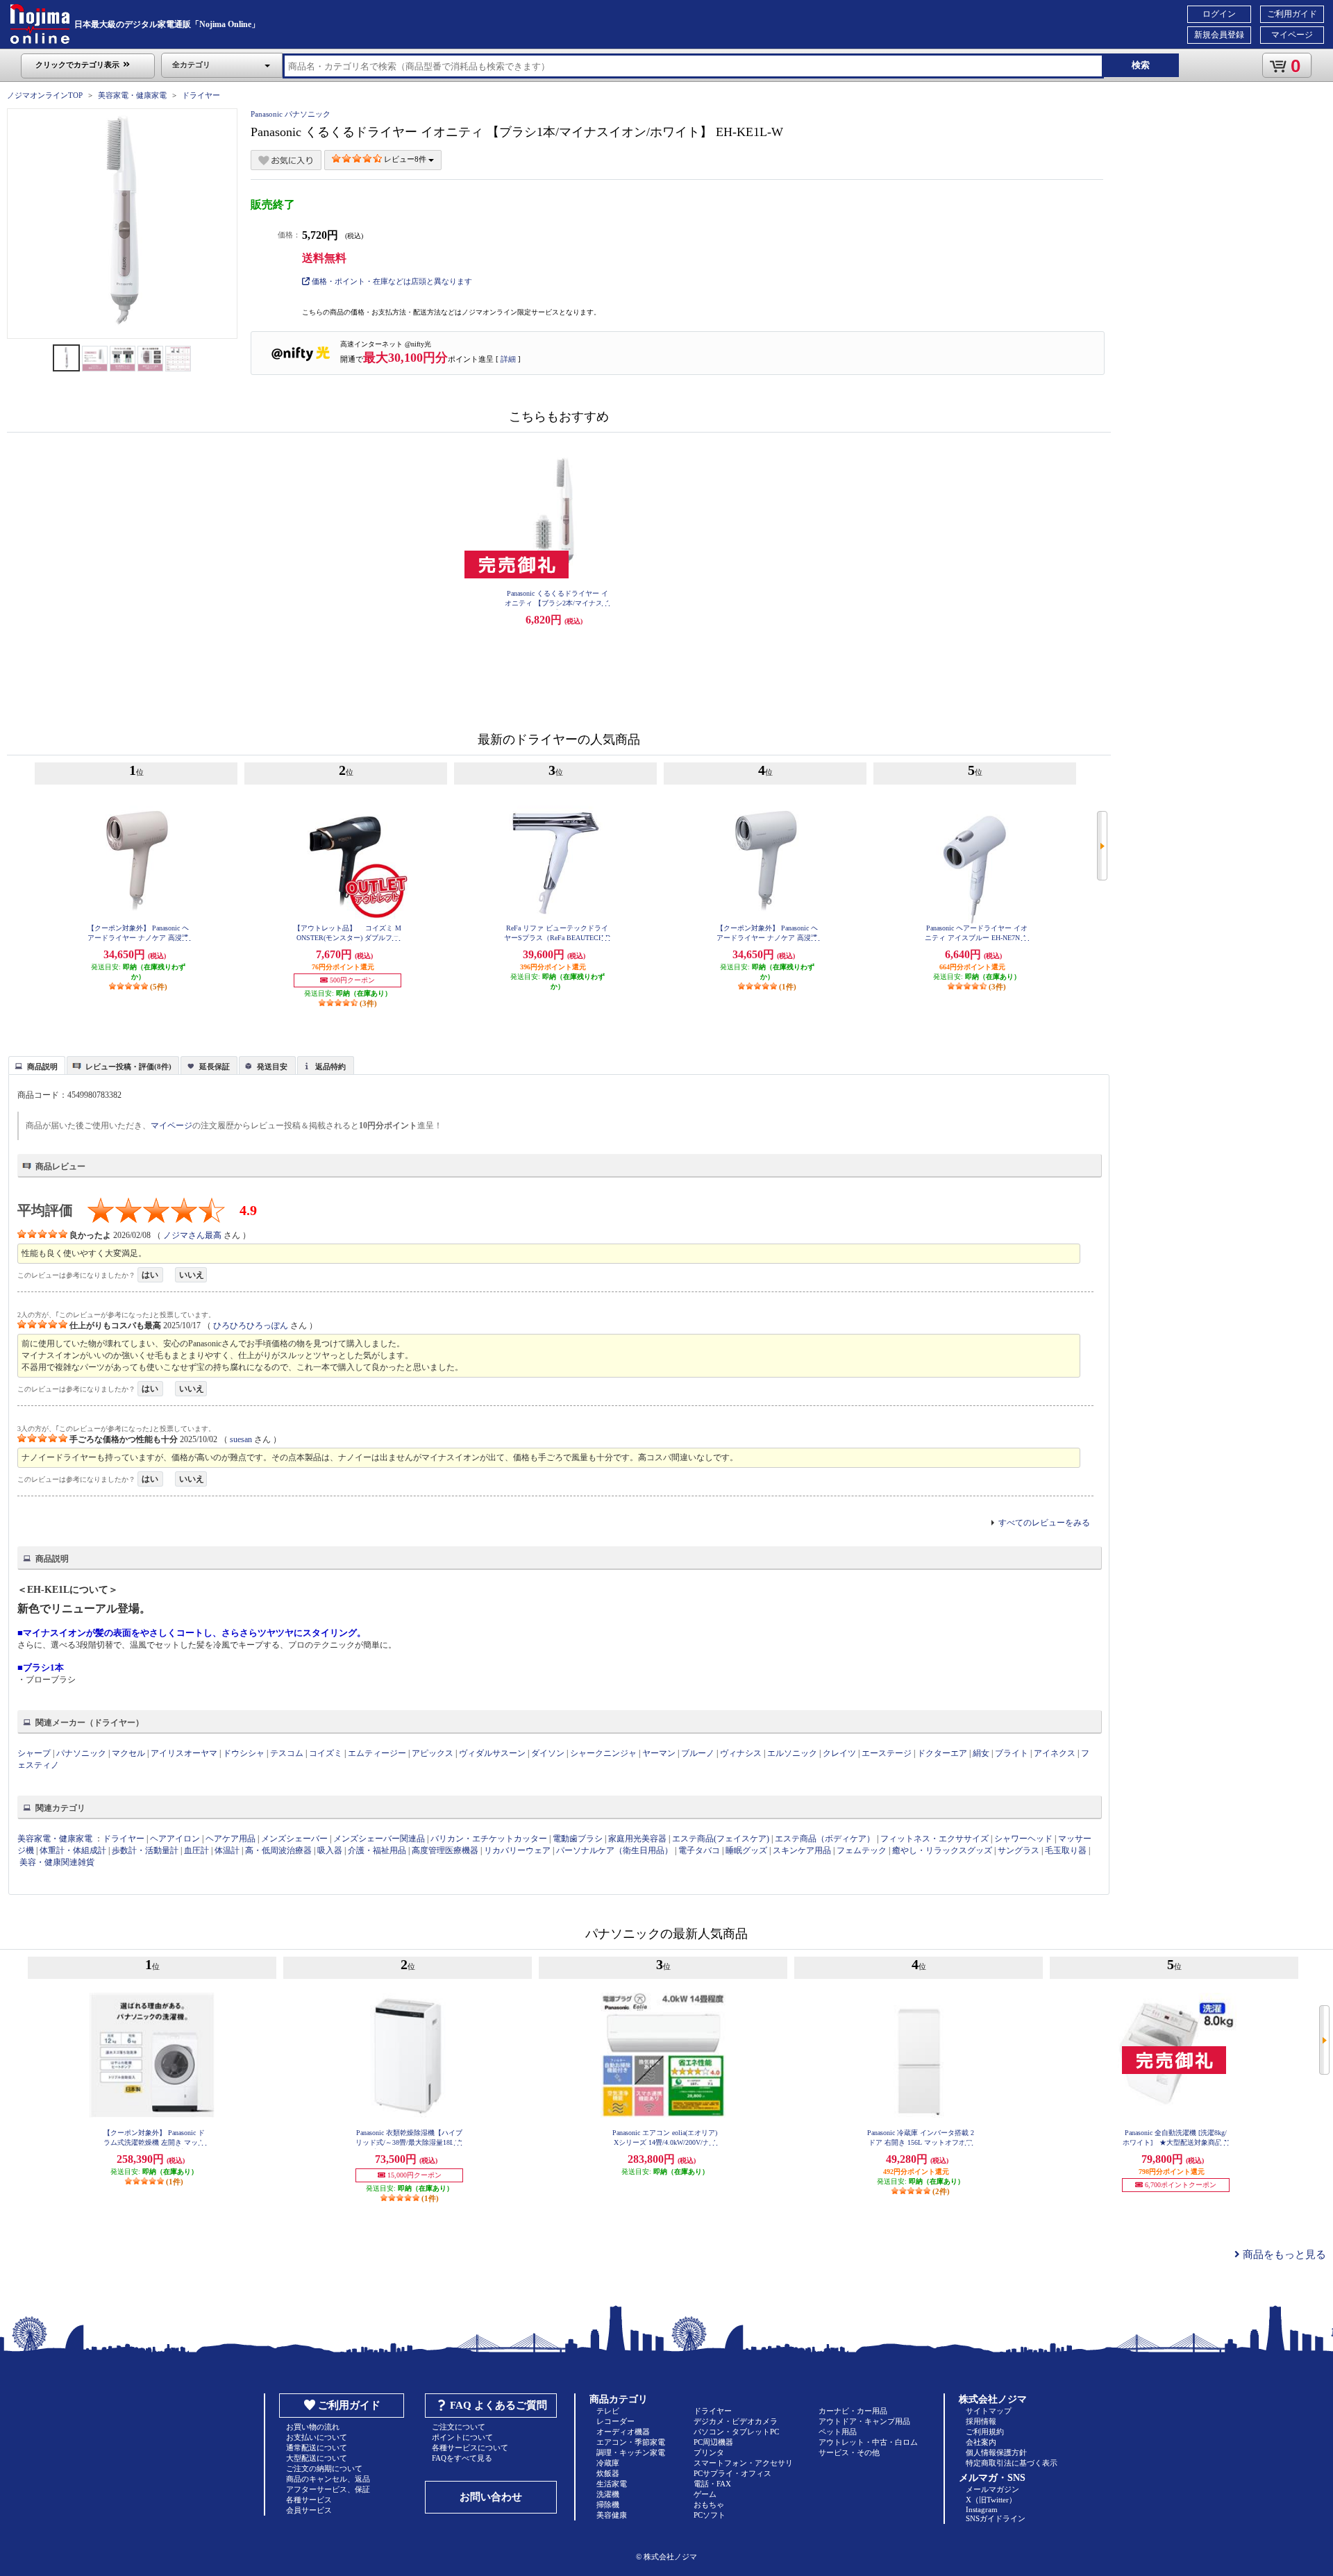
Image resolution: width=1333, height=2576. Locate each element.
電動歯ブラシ (578, 1839)
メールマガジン (992, 2489)
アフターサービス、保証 (328, 2489)
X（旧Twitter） (991, 2500)
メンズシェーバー (294, 1839)
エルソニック (792, 1753)
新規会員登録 (1219, 35)
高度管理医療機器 (445, 1850)
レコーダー (615, 2421)
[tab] (37, 1065)
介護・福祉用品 (377, 1850)
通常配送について (317, 2448)
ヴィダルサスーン (492, 1753)
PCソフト (710, 2515)
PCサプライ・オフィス (732, 2473)
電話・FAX (712, 2484)
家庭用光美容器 (637, 1839)
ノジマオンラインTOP (45, 95)
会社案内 (981, 2442)
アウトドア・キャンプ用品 (864, 2421)
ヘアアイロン (175, 1839)
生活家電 (612, 2484)
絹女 (981, 1753)
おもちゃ (709, 2504)
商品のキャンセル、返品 (328, 2479)
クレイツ (839, 1753)
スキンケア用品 (802, 1850)
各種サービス (309, 2500)
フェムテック (862, 1850)
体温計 (227, 1850)
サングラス (1018, 1850)
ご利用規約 (985, 2432)
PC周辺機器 (713, 2442)
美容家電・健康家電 (132, 95)
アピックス (433, 1753)
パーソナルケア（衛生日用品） (614, 1850)
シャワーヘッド (1023, 1839)
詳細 (508, 359)
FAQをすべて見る (462, 2458)
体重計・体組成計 (73, 1850)
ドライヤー (201, 95)
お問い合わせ (491, 2497)
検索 (1141, 65)
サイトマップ (989, 2411)
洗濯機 (608, 2494)
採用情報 (981, 2421)
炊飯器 (608, 2473)
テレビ (608, 2411)
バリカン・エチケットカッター (489, 1839)
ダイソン (548, 1753)
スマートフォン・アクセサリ (743, 2463)
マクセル (128, 1753)
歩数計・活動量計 (145, 1850)
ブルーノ (698, 1753)
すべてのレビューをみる (1044, 1523)
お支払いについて (317, 2437)
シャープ (34, 1753)
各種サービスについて (470, 2448)
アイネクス (1055, 1753)
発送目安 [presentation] (272, 1067)
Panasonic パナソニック (291, 114)
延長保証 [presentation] (215, 1067)
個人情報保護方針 (996, 2452)
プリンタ (709, 2452)
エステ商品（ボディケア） (825, 1839)
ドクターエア (942, 1753)
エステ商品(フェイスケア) (721, 1839)
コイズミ (326, 1753)
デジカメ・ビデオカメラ (736, 2421)
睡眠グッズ (746, 1850)
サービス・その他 (849, 2452)
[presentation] (35, 1064)
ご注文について (459, 2427)
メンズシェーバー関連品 (379, 1839)
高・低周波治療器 (278, 1850)
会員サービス (309, 2510)
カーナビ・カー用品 (853, 2411)
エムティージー (377, 1753)
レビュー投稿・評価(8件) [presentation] (128, 1067)
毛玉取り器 (1066, 1850)
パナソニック (81, 1753)
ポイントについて (462, 2437)
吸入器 (330, 1850)
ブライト (1012, 1753)
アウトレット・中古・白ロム (868, 2442)
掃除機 (608, 2504)
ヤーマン (659, 1753)
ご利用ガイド (1292, 14)
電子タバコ (699, 1850)
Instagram (982, 2509)
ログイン (1219, 14)
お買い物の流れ (313, 2427)
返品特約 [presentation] (330, 1067)
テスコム (287, 1753)
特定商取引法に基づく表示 (1012, 2463)
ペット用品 (838, 2432)
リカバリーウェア (517, 1850)
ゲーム (705, 2494)
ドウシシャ (244, 1753)
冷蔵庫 (608, 2463)
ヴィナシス (741, 1753)
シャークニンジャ (603, 1753)
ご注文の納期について (324, 2468)
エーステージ (887, 1753)
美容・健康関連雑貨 (57, 1862)
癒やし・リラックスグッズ (942, 1850)
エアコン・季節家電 (631, 2442)
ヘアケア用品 (230, 1839)
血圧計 (196, 1850)
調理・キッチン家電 (631, 2452)
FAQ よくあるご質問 (498, 2405)
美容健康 (612, 2515)
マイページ (1292, 35)
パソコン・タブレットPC (736, 2432)
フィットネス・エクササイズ (934, 1839)
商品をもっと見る (1283, 2255)
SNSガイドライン (996, 2518)
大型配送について (317, 2458)
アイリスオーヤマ (184, 1753)
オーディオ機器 (623, 2432)
